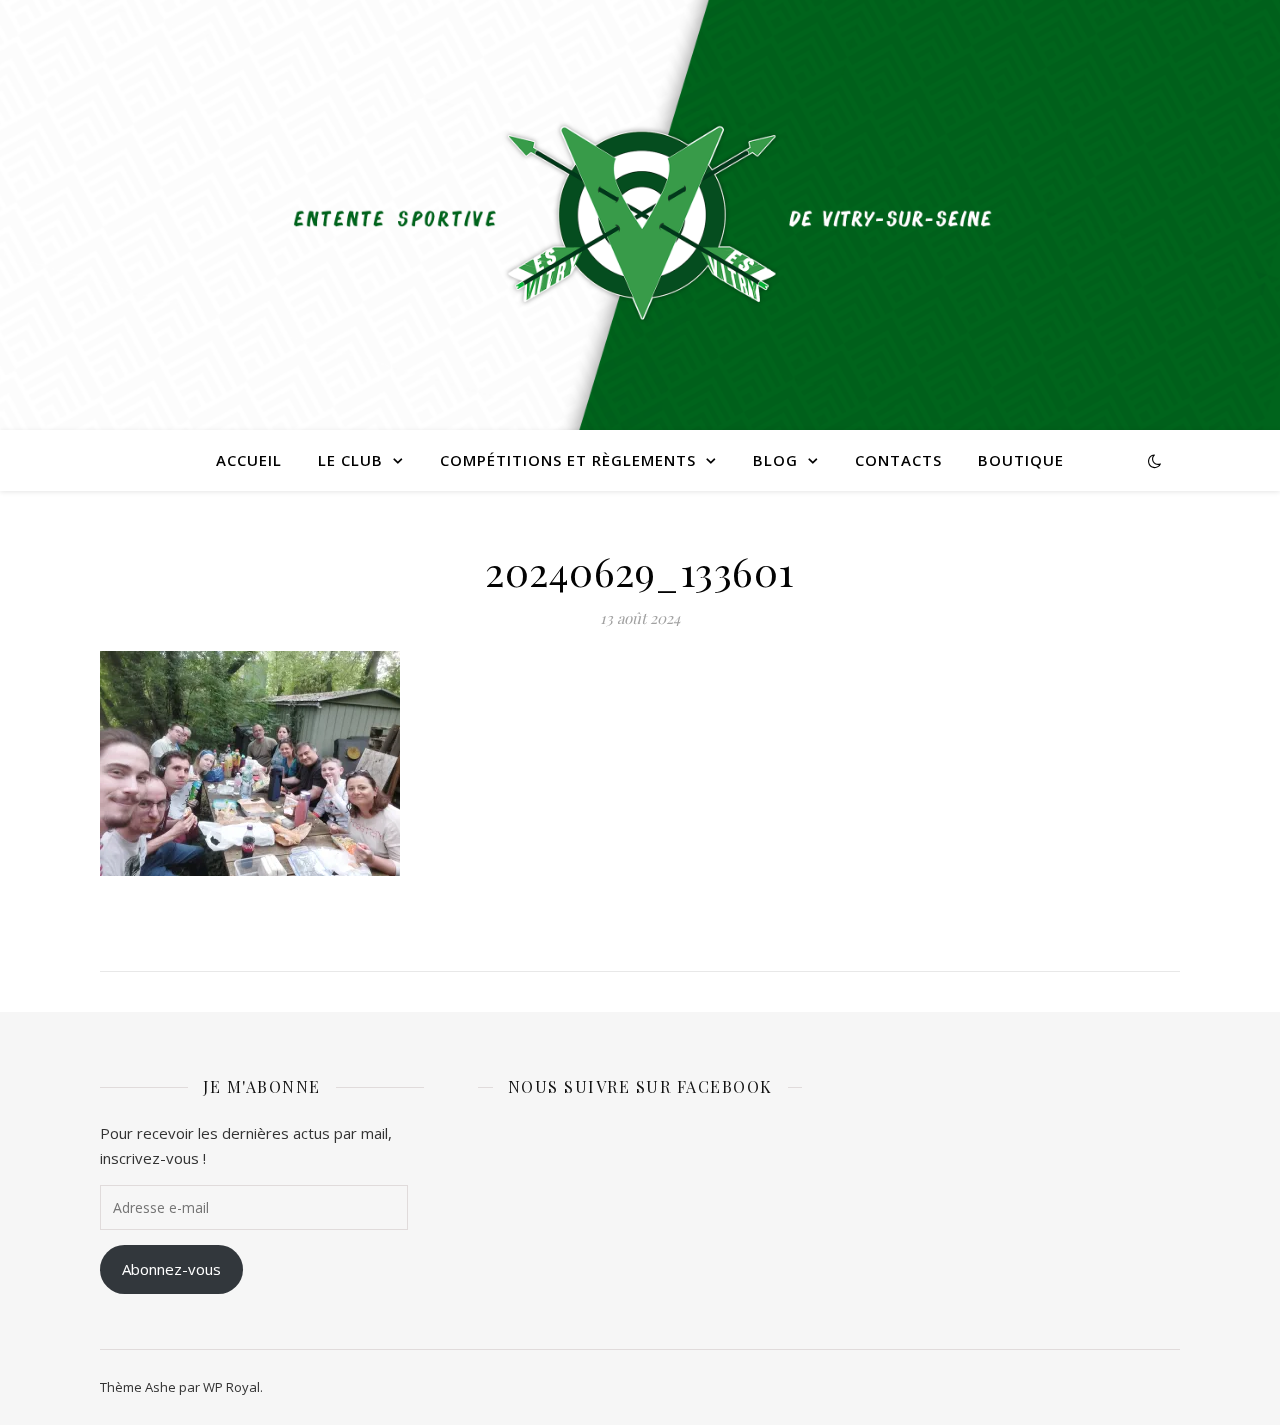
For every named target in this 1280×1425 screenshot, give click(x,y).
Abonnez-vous (171, 1269)
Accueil (249, 460)
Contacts (898, 460)
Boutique (1021, 460)
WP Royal (231, 1387)
